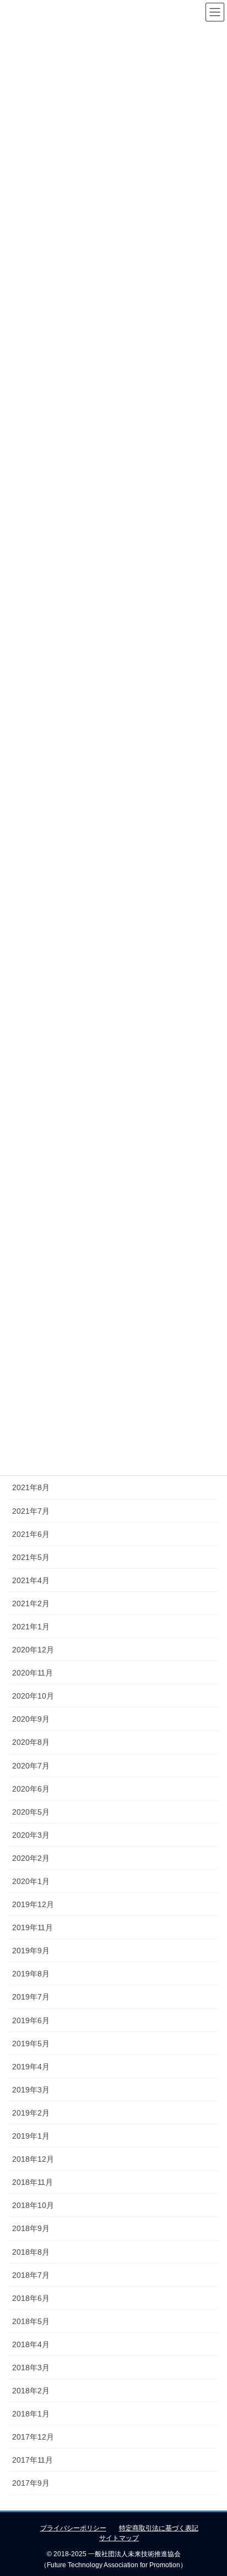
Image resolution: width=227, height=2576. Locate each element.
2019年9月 (31, 1951)
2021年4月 (31, 1580)
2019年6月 (31, 2020)
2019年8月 (31, 1974)
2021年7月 (31, 1511)
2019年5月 (31, 2044)
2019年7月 (31, 1997)
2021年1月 (31, 1627)
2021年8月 (31, 1487)
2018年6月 (31, 2298)
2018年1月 (31, 2414)
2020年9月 (31, 1719)
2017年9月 (31, 2483)
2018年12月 (33, 2159)
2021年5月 (31, 1557)
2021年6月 (31, 1534)
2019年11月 (33, 1927)
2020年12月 (33, 1650)
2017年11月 (33, 2460)
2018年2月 (31, 2391)
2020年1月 (31, 1881)
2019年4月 (31, 2067)
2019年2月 (31, 2113)
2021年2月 (31, 1603)
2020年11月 (33, 1673)
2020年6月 (31, 1789)
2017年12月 (33, 2437)
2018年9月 (31, 2228)
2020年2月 (31, 1858)
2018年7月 (31, 2275)
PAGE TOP (211, 2489)
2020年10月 (33, 1696)
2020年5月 (31, 1812)
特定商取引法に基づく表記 (159, 2528)
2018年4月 (31, 2344)
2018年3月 (31, 2368)
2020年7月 (31, 1766)
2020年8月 (31, 1742)
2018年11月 (33, 2182)
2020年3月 (31, 1835)
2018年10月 (33, 2205)
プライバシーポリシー (73, 2528)
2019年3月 (31, 2090)
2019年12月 (33, 1904)
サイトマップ (119, 2538)
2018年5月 (31, 2321)
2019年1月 (31, 2136)
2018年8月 (31, 2252)
